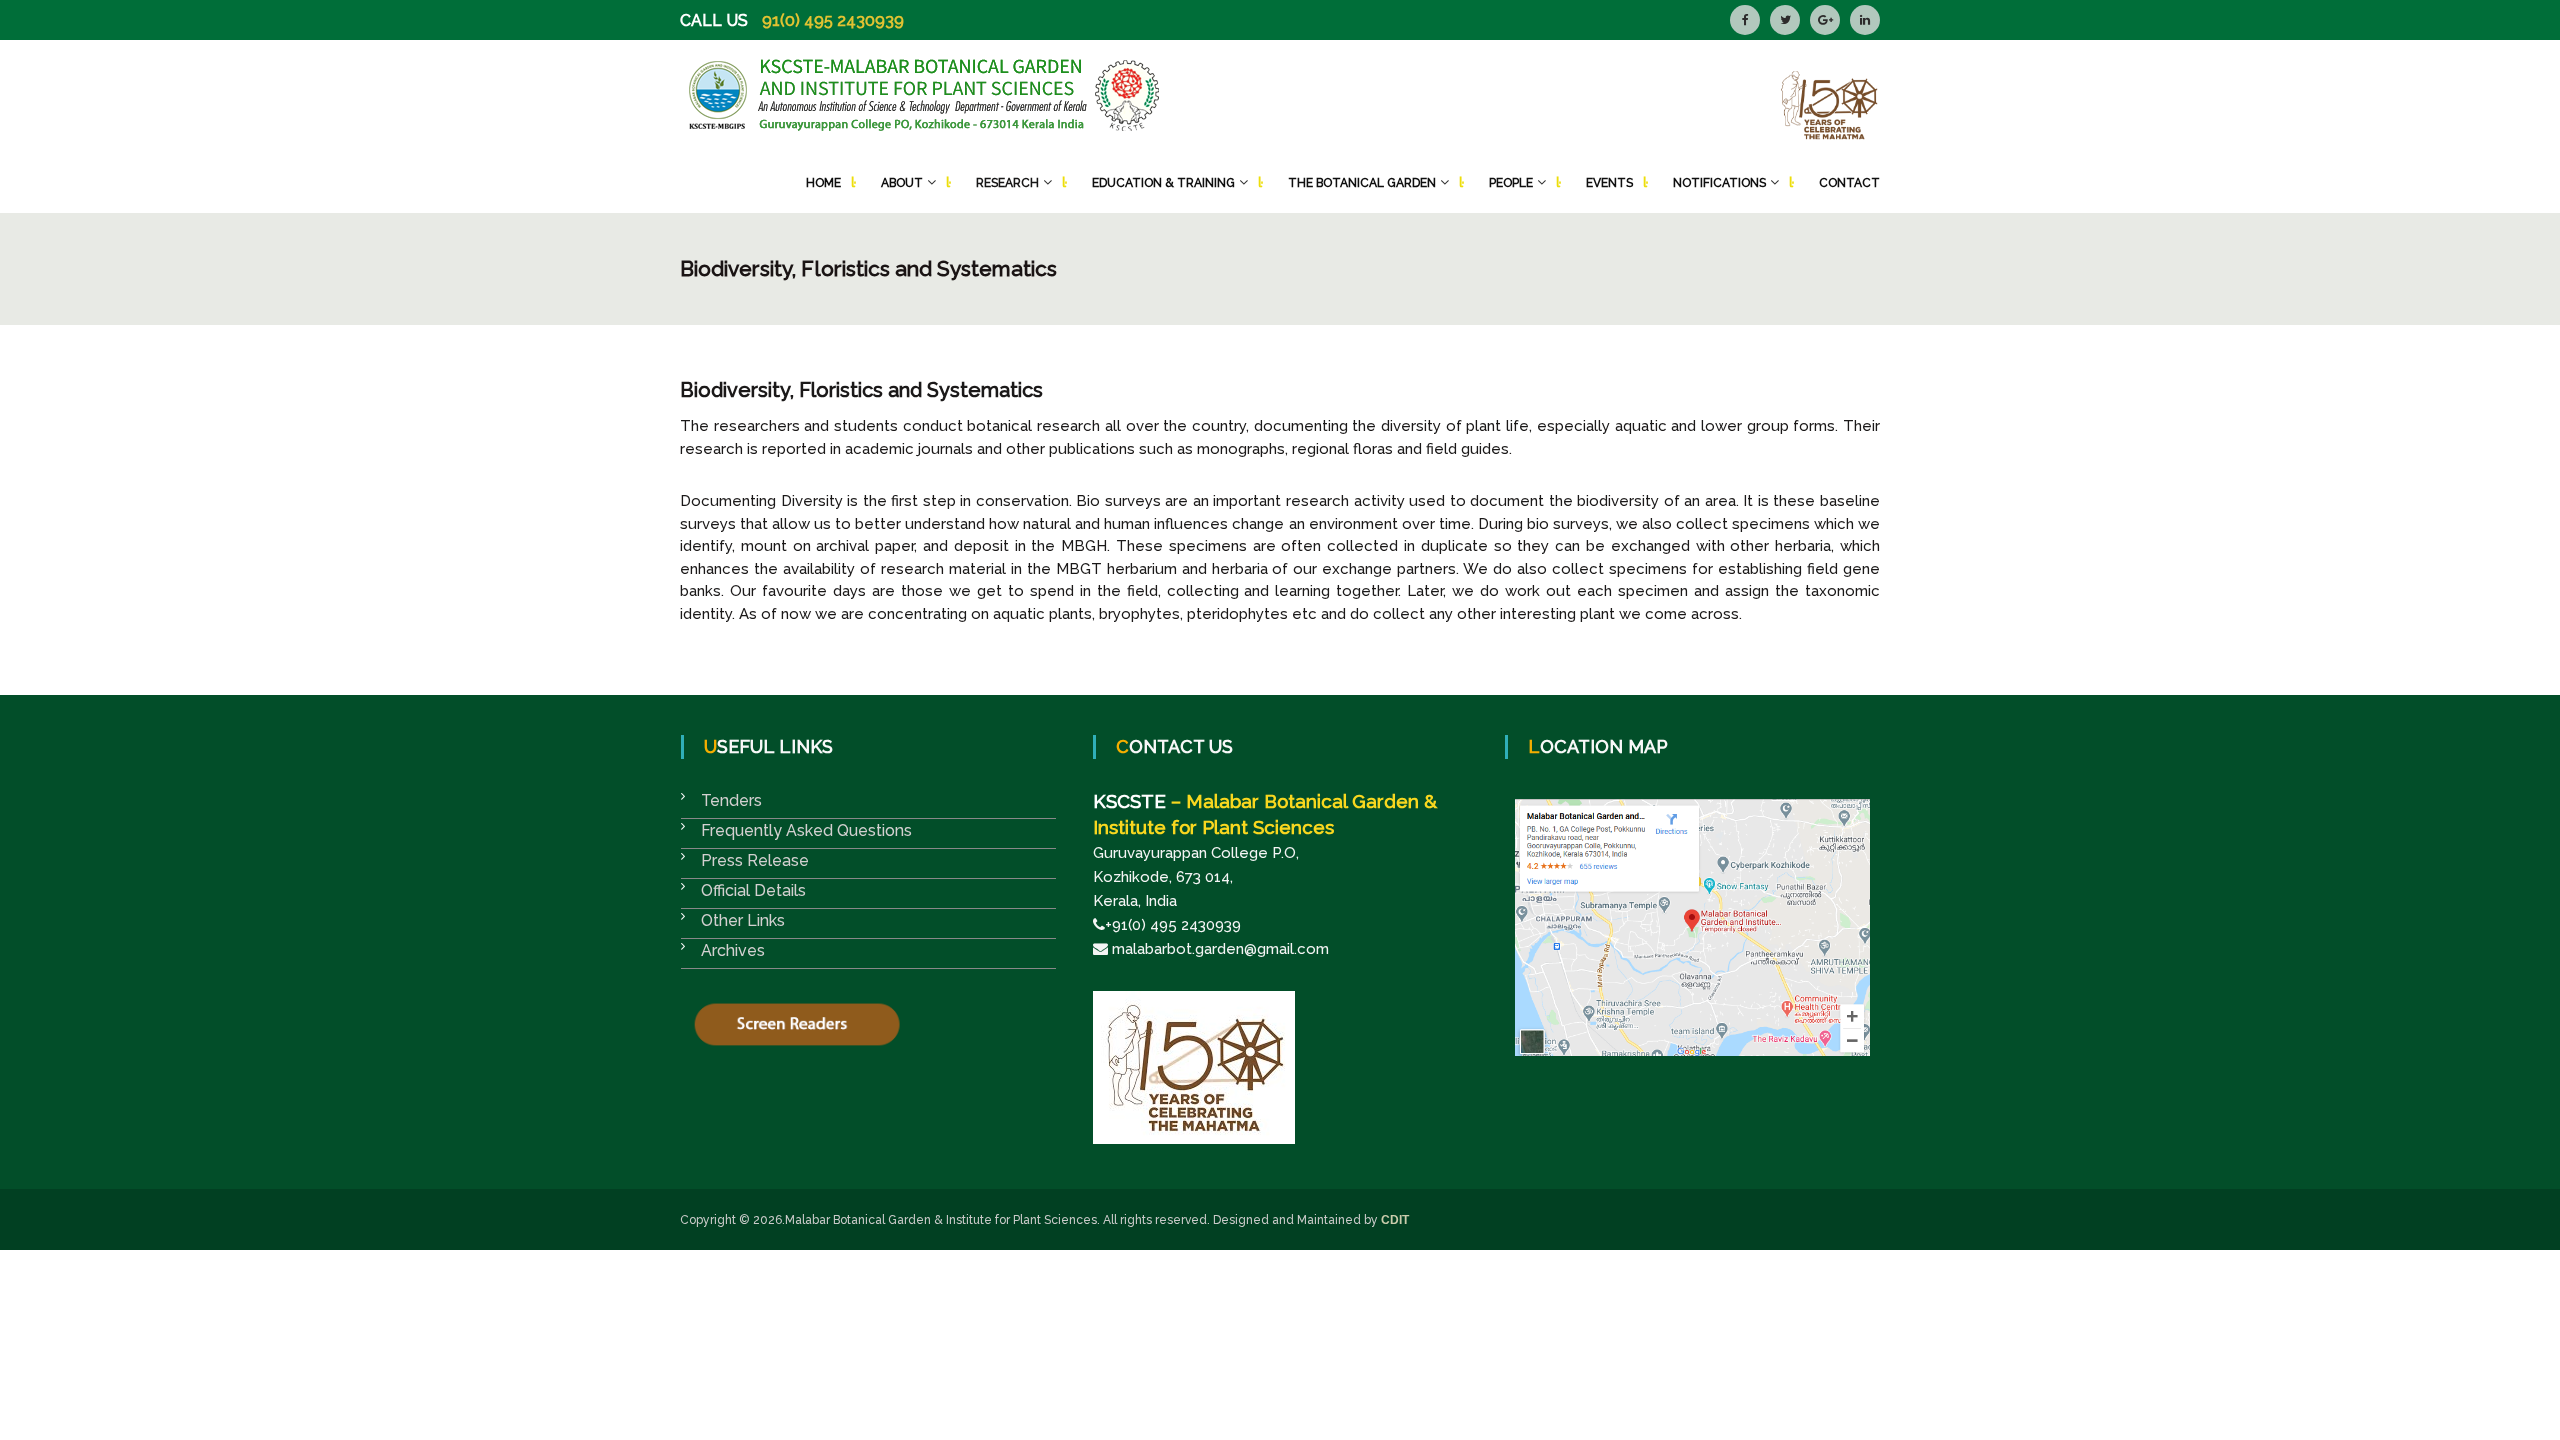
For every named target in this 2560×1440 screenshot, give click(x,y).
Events (1609, 183)
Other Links (743, 920)
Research (1007, 183)
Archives (733, 950)
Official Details (753, 890)
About (902, 183)
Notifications (1719, 183)
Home (823, 183)
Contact (1849, 183)
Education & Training (1163, 183)
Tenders (731, 800)
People (1511, 183)
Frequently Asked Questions (806, 830)
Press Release (755, 860)
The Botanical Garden (1362, 183)
